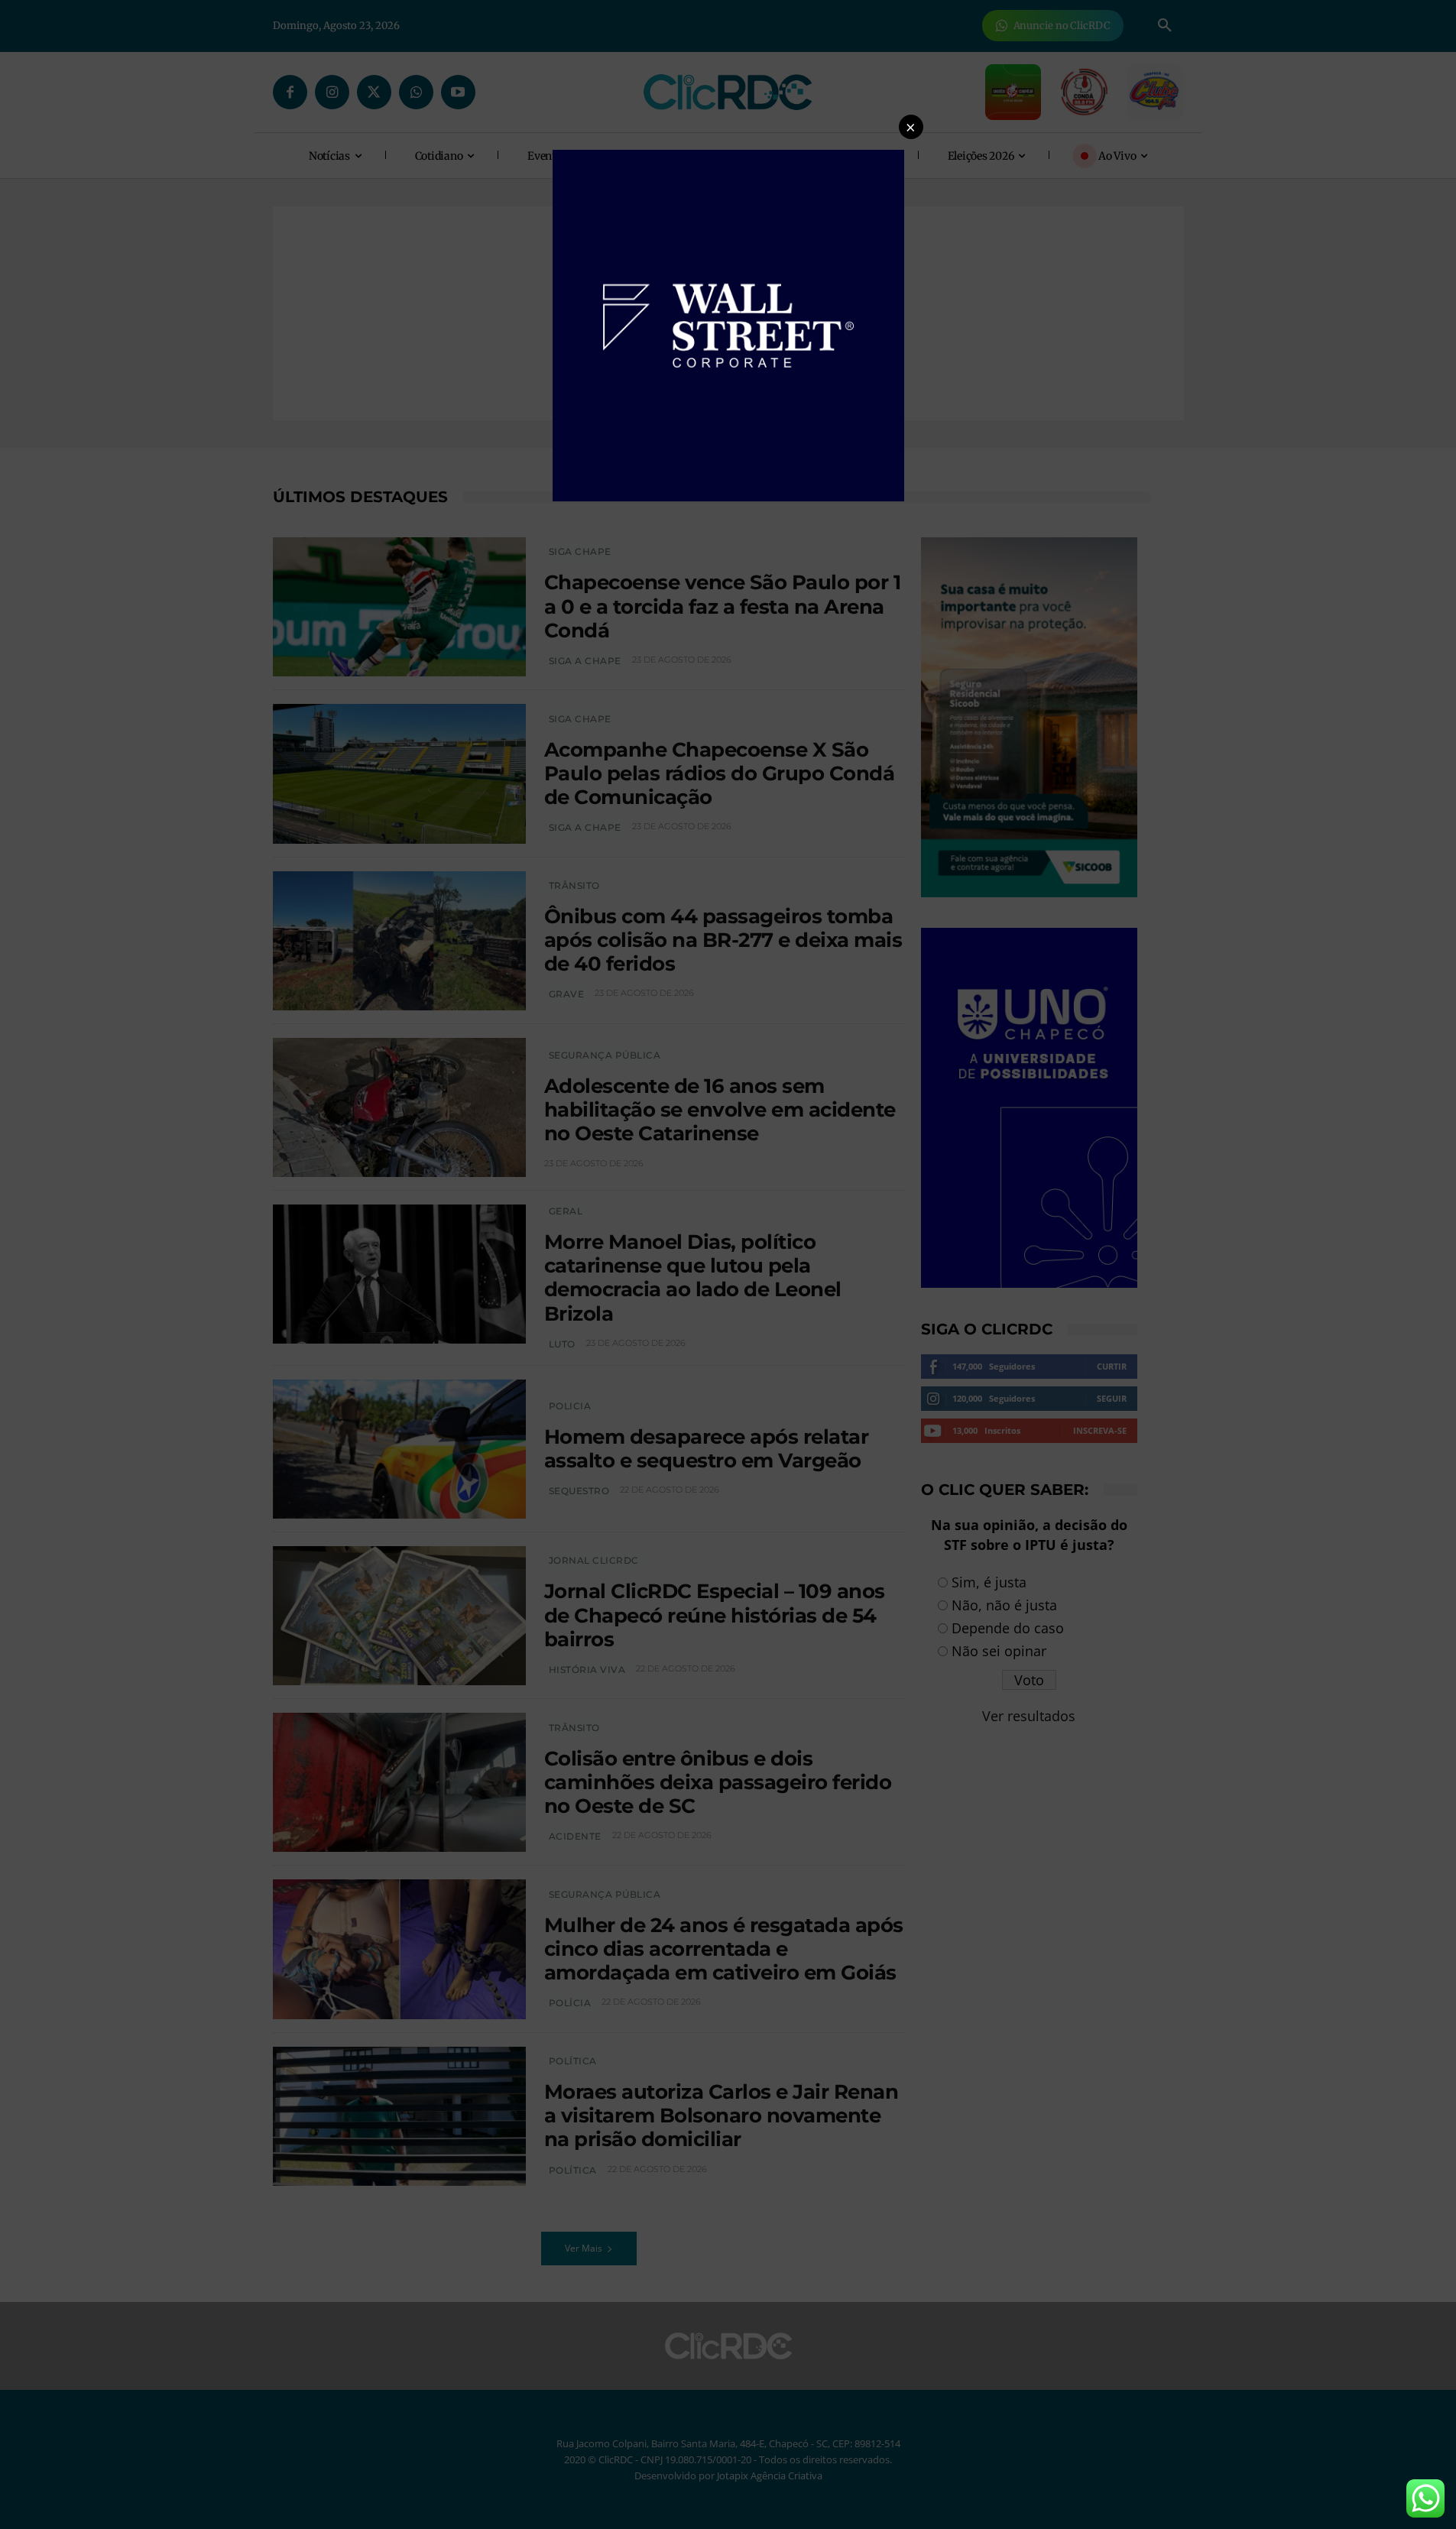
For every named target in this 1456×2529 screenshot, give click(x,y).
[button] (911, 127)
